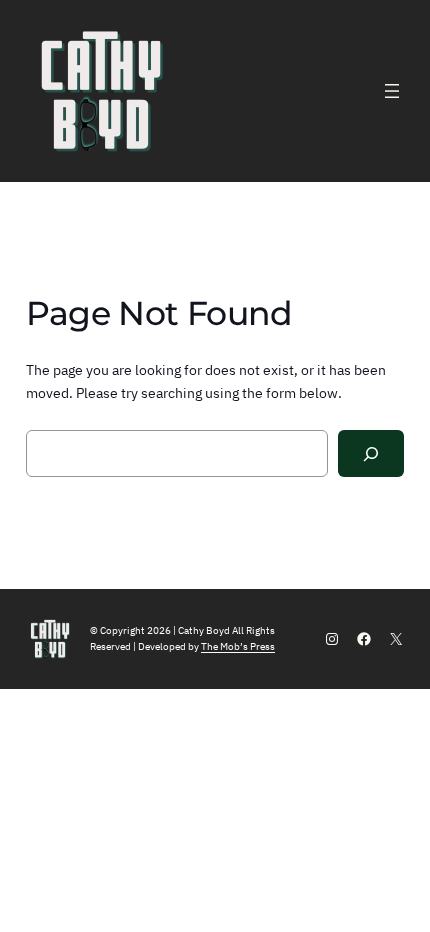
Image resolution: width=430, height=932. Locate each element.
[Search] (371, 453)
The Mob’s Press (238, 646)
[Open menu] (392, 91)
